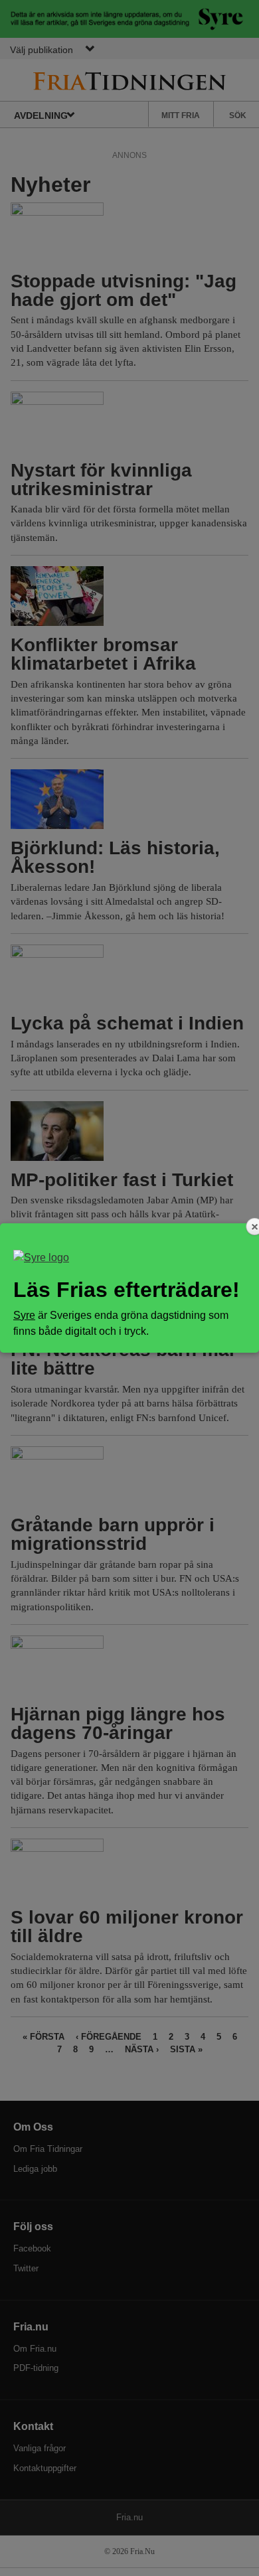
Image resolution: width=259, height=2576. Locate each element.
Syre (24, 1315)
